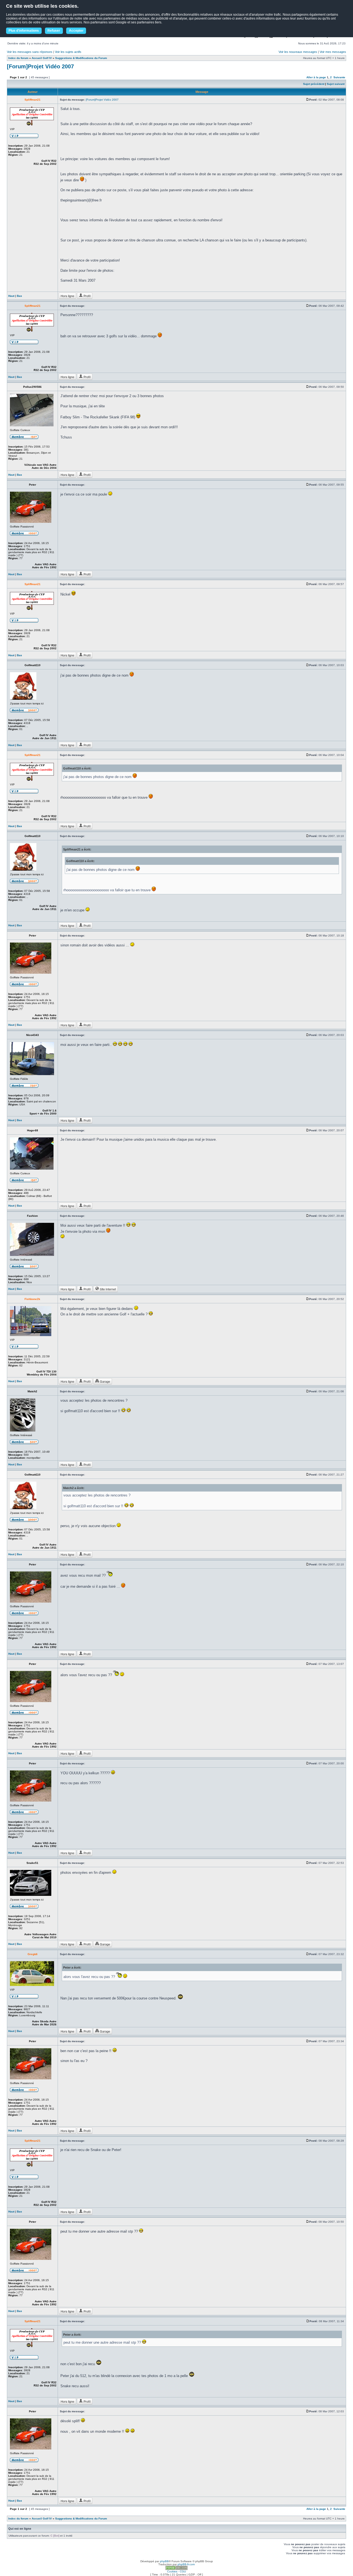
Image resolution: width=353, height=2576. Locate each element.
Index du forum (18, 58)
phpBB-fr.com (186, 2564)
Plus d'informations (24, 31)
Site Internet (107, 1289)
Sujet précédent (314, 84)
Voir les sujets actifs (68, 52)
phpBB (164, 2561)
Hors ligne (67, 296)
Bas (19, 296)
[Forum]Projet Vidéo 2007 (40, 66)
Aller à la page (316, 77)
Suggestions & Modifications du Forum (81, 58)
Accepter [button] (76, 31)
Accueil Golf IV (42, 58)
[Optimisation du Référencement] (176, 2569)
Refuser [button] (54, 31)
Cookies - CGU (176, 2571)
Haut (11, 296)
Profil (87, 296)
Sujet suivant (336, 84)
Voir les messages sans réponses (30, 52)
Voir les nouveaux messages (298, 52)
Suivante (339, 77)
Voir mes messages (333, 52)
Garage (105, 1381)
